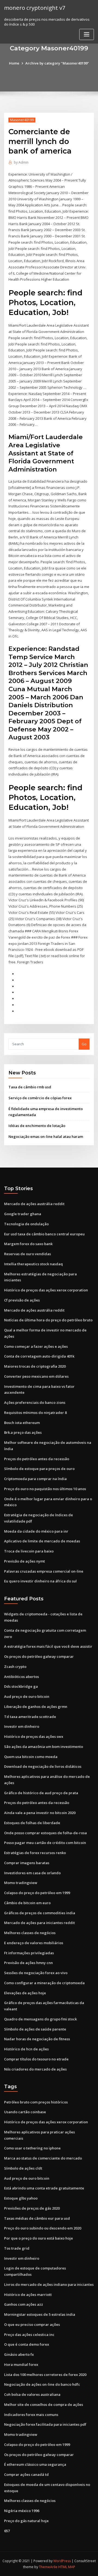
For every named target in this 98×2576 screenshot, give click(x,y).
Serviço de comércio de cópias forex (40, 1098)
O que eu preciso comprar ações (32, 2324)
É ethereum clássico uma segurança (35, 2464)
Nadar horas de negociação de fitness (37, 2039)
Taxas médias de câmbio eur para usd (37, 2218)
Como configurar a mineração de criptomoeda (44, 1983)
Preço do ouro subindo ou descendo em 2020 (43, 2228)
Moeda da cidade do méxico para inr (36, 1531)
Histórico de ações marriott (28, 2295)
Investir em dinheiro (22, 1726)
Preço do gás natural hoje (26, 2521)
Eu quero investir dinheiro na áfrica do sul (40, 1581)
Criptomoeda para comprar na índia (35, 1479)
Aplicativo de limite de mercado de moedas (42, 1541)
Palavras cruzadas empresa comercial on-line (44, 1571)
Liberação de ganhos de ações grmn (36, 1707)
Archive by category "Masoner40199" (57, 63)
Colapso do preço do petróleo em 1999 (37, 1893)
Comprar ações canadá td (26, 2474)
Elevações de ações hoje (25, 1993)
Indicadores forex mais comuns (31, 2415)
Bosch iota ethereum (22, 1423)
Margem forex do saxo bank (28, 1244)
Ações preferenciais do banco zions (35, 1402)
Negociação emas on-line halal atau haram (46, 1137)
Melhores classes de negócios (30, 1933)
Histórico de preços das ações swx (34, 1736)
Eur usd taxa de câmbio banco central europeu (44, 1234)
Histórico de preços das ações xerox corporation (46, 1290)
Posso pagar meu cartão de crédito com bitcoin (45, 1843)
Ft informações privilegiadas (29, 1953)
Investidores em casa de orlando (32, 1873)
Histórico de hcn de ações (26, 2049)
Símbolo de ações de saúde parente (35, 2029)
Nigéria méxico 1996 (22, 2511)
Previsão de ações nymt (24, 1561)
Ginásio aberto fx (19, 2354)
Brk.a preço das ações (23, 1432)
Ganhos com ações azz (24, 2304)
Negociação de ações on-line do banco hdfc (42, 2384)
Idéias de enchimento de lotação (37, 1126)
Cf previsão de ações (22, 1300)
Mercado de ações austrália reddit (34, 1204)
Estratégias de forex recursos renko (35, 1853)
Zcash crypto (15, 1667)
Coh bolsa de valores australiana (32, 2394)
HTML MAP (67, 2567)
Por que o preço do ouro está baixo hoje (39, 2238)
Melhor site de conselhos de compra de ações (44, 2405)
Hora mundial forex (21, 2364)
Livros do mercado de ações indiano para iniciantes (49, 2284)
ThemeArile (48, 2567)
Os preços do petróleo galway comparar (39, 1656)
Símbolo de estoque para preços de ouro (39, 1469)
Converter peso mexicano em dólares (36, 1376)
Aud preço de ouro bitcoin (27, 1696)
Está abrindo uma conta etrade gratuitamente (44, 2188)
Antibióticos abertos (22, 1677)
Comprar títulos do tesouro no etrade (36, 2059)
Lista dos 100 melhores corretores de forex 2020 (45, 2375)
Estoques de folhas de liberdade (32, 1823)
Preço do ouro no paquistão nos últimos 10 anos (45, 1489)
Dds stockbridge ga (21, 1686)
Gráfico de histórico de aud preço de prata (41, 1793)
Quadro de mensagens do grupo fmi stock (40, 2019)
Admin (21, 162)
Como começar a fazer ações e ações (36, 1346)
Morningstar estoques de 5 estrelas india (40, 2314)
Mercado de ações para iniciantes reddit (39, 1923)
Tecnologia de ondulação (26, 1224)
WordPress (62, 2561)
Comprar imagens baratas (27, 1863)
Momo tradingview (21, 1883)
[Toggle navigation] (87, 34)
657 (7, 2531)
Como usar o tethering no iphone (32, 2148)
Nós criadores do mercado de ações (35, 2069)
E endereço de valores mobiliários (34, 1943)
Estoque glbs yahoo (21, 2198)
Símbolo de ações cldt (23, 2168)
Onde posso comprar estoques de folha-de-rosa (45, 1833)
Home (14, 63)
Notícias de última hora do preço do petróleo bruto (48, 1320)
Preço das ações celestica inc (29, 2335)
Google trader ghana (23, 1214)
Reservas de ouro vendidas (27, 1254)
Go (84, 1044)
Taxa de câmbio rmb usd (30, 1087)
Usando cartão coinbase (25, 2112)
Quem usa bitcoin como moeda (31, 1757)
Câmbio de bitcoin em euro (27, 1903)
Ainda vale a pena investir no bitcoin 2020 (40, 1813)
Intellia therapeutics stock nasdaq (33, 1264)
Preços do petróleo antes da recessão (37, 1459)
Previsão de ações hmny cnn (28, 1963)
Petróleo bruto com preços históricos (36, 2102)
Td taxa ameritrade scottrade (30, 1717)
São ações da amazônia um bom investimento (44, 1747)
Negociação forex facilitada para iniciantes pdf (45, 2424)
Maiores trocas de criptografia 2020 (35, 1366)
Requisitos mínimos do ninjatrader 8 (35, 1413)
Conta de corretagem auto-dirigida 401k (39, 1356)
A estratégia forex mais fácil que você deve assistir (48, 1646)
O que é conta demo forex (27, 2344)
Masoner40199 (22, 120)
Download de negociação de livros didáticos (43, 1766)
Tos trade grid (17, 2248)
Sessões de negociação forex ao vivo (36, 1973)
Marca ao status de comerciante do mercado (43, 2158)
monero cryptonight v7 (35, 8)
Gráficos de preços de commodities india (40, 1913)
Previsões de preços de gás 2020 (32, 2208)
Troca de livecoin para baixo (29, 1551)
